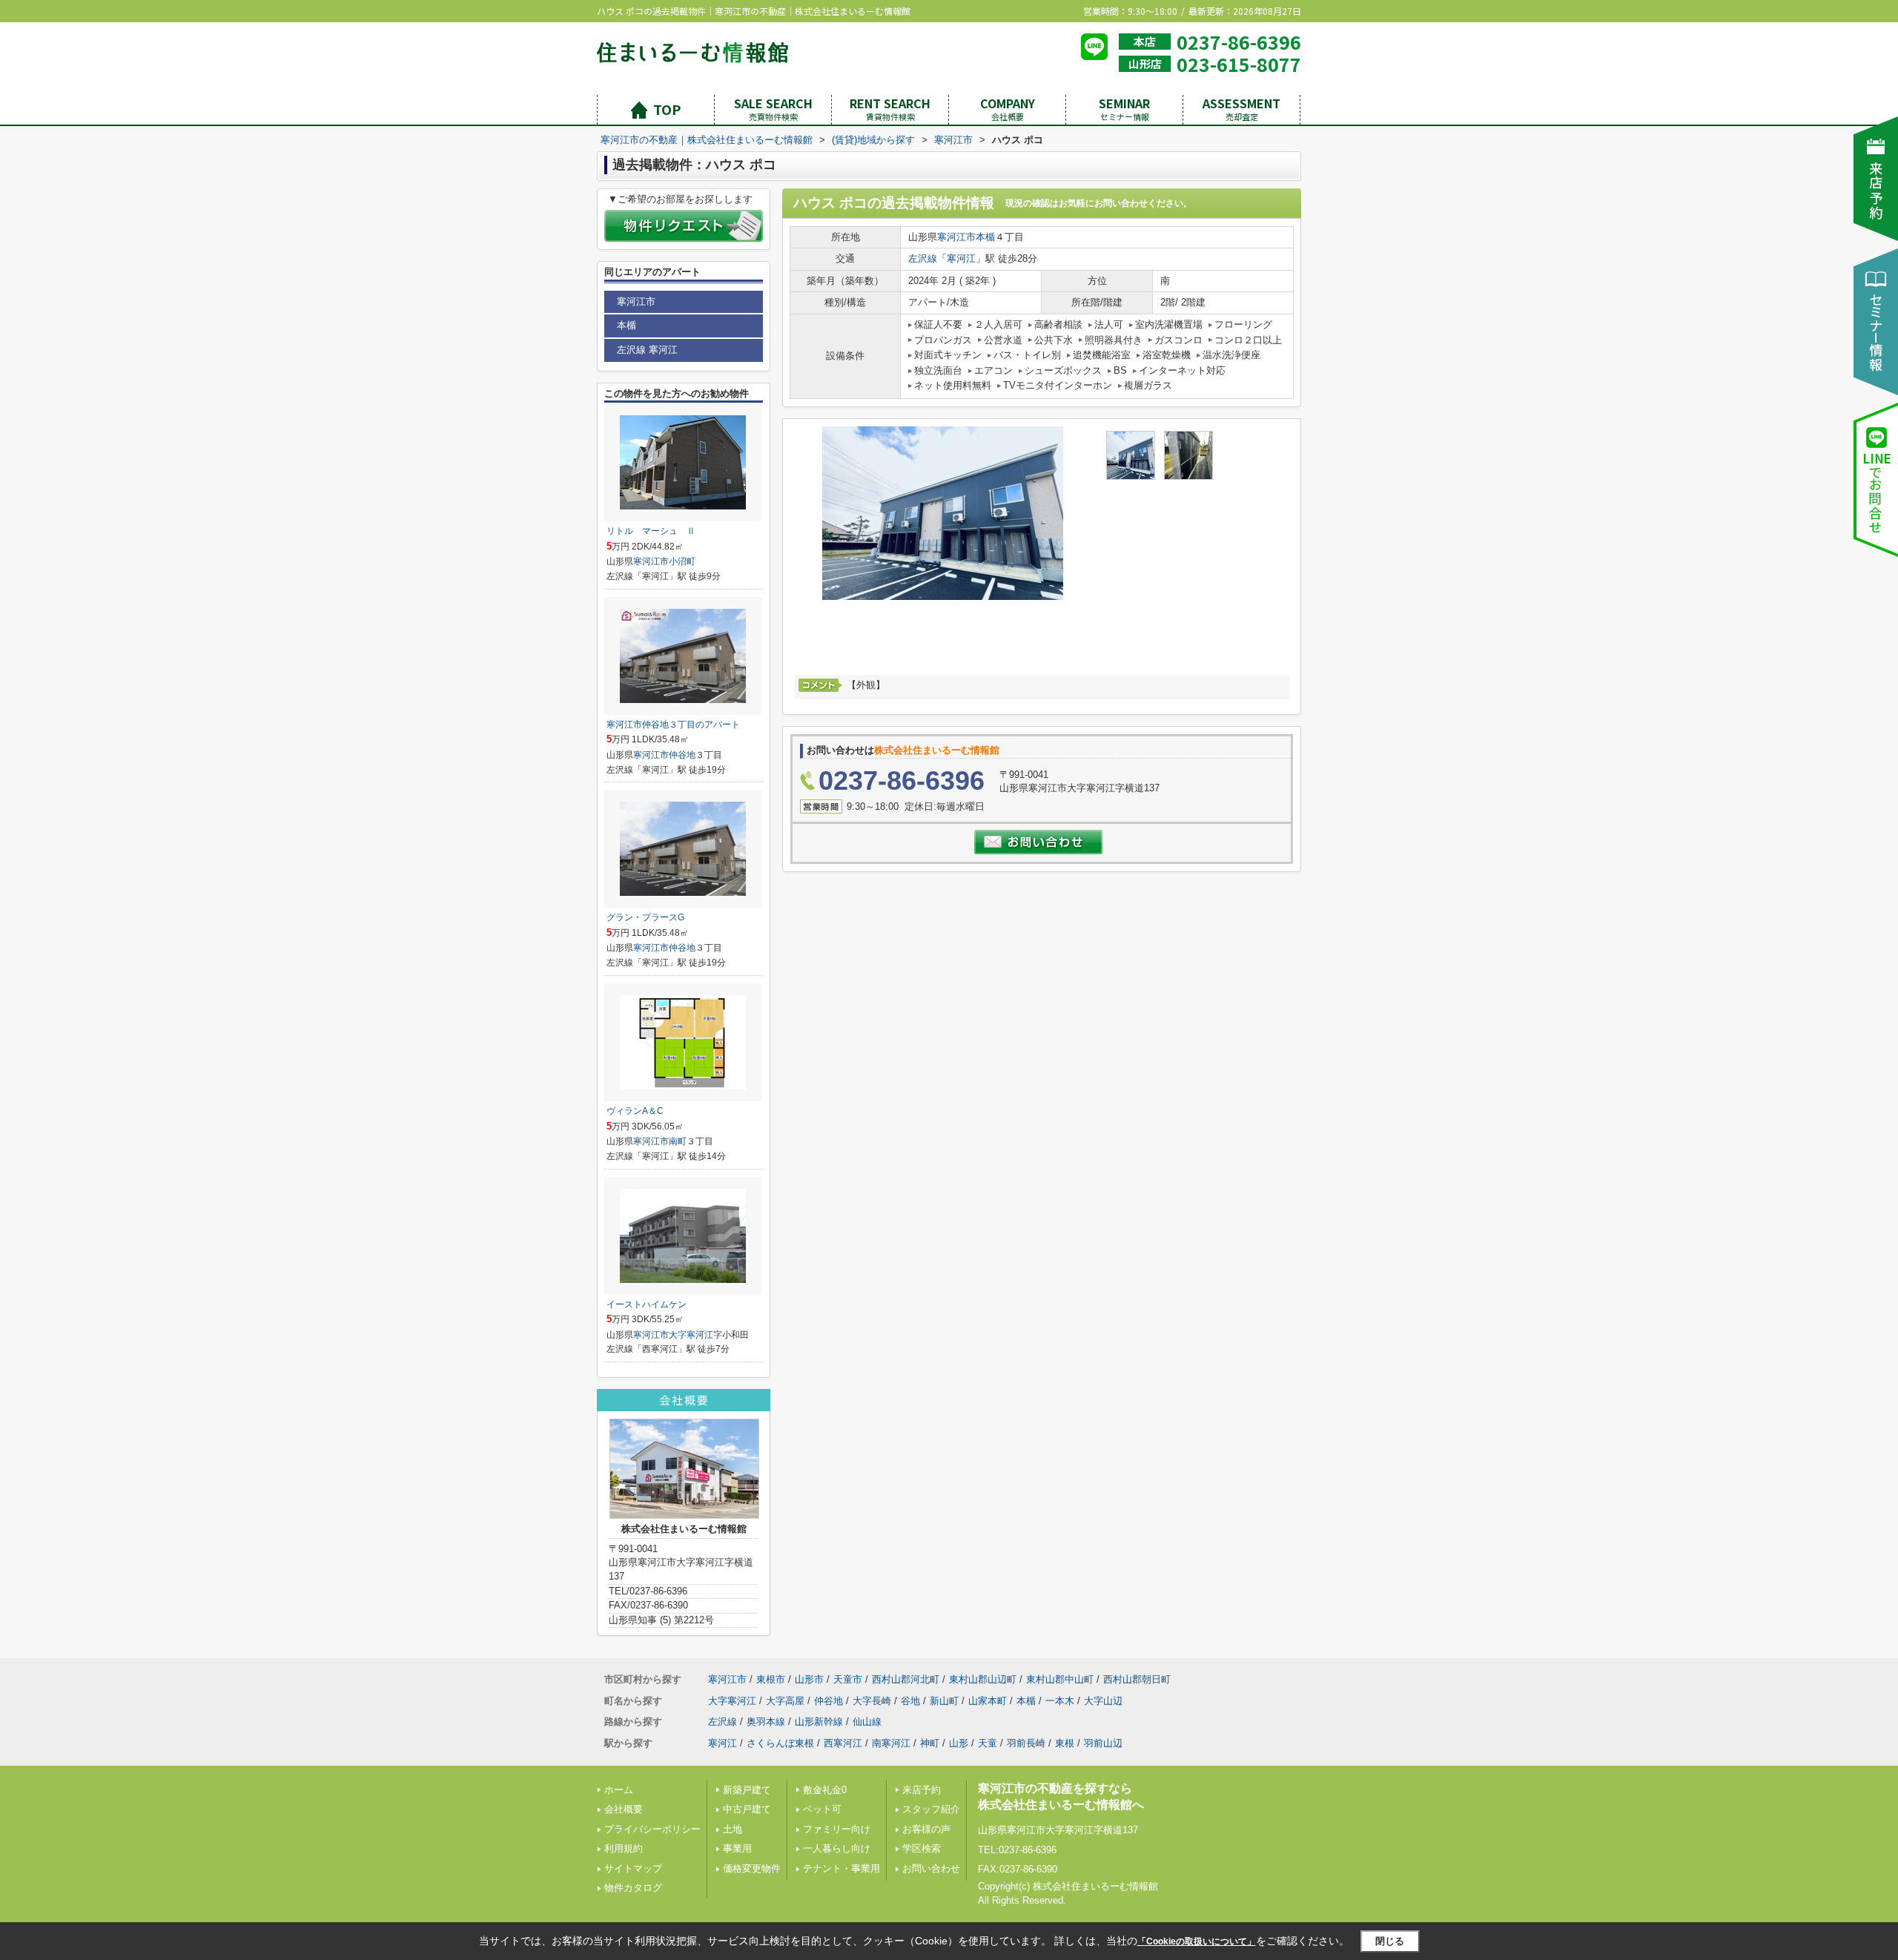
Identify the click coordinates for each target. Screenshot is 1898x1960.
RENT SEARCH (890, 109)
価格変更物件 (752, 1868)
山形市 (809, 1679)
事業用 (737, 1848)
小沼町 (682, 561)
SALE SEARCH (773, 109)
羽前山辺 (1103, 1743)
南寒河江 (891, 1743)
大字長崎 (872, 1701)
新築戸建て (747, 1790)
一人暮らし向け (837, 1848)
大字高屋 (785, 1701)
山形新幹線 (819, 1722)
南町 (678, 1141)
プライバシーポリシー (652, 1829)
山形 (959, 1743)
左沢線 (923, 258)
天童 (988, 1743)
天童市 (848, 1679)
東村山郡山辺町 (983, 1679)
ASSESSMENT (1241, 109)
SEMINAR (1124, 109)
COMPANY (1008, 109)
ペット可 (822, 1809)
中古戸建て (747, 1809)
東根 (1065, 1743)
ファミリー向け (837, 1829)
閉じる (1390, 1941)
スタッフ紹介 (931, 1809)
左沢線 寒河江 (647, 350)
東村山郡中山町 (1060, 1679)
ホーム (619, 1790)
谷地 (910, 1701)
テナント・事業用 (841, 1868)
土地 (733, 1829)
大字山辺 (1103, 1701)
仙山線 (867, 1722)
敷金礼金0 (825, 1790)
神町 (930, 1743)
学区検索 (922, 1848)
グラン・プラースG (645, 917)
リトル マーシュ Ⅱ (651, 531)
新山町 (944, 1701)
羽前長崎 (1026, 1743)
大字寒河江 (691, 1335)
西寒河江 (843, 1743)
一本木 (1060, 1701)
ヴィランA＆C (635, 1111)
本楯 (985, 237)
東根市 (771, 1679)
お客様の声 (926, 1829)
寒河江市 (956, 237)
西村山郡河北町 (906, 1679)
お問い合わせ (931, 1868)
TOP (667, 109)
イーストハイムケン (647, 1304)
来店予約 (922, 1790)
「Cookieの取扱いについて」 (1197, 1941)
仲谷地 (682, 755)
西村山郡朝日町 (1137, 1679)
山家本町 (988, 1701)
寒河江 (961, 258)
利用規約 (624, 1848)
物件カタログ (633, 1888)
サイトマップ (633, 1868)
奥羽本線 (766, 1722)
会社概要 (624, 1809)
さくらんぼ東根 (780, 1743)
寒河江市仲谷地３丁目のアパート (673, 725)
